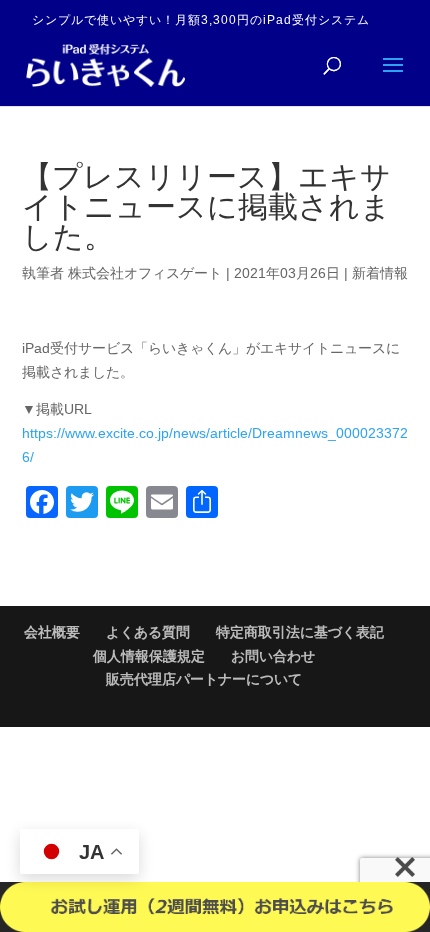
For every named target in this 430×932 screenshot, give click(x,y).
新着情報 (380, 273)
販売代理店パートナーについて (204, 679)
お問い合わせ (273, 656)
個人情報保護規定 (149, 656)
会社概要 (52, 632)
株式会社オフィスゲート (145, 273)
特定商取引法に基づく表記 (300, 632)
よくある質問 (148, 632)
